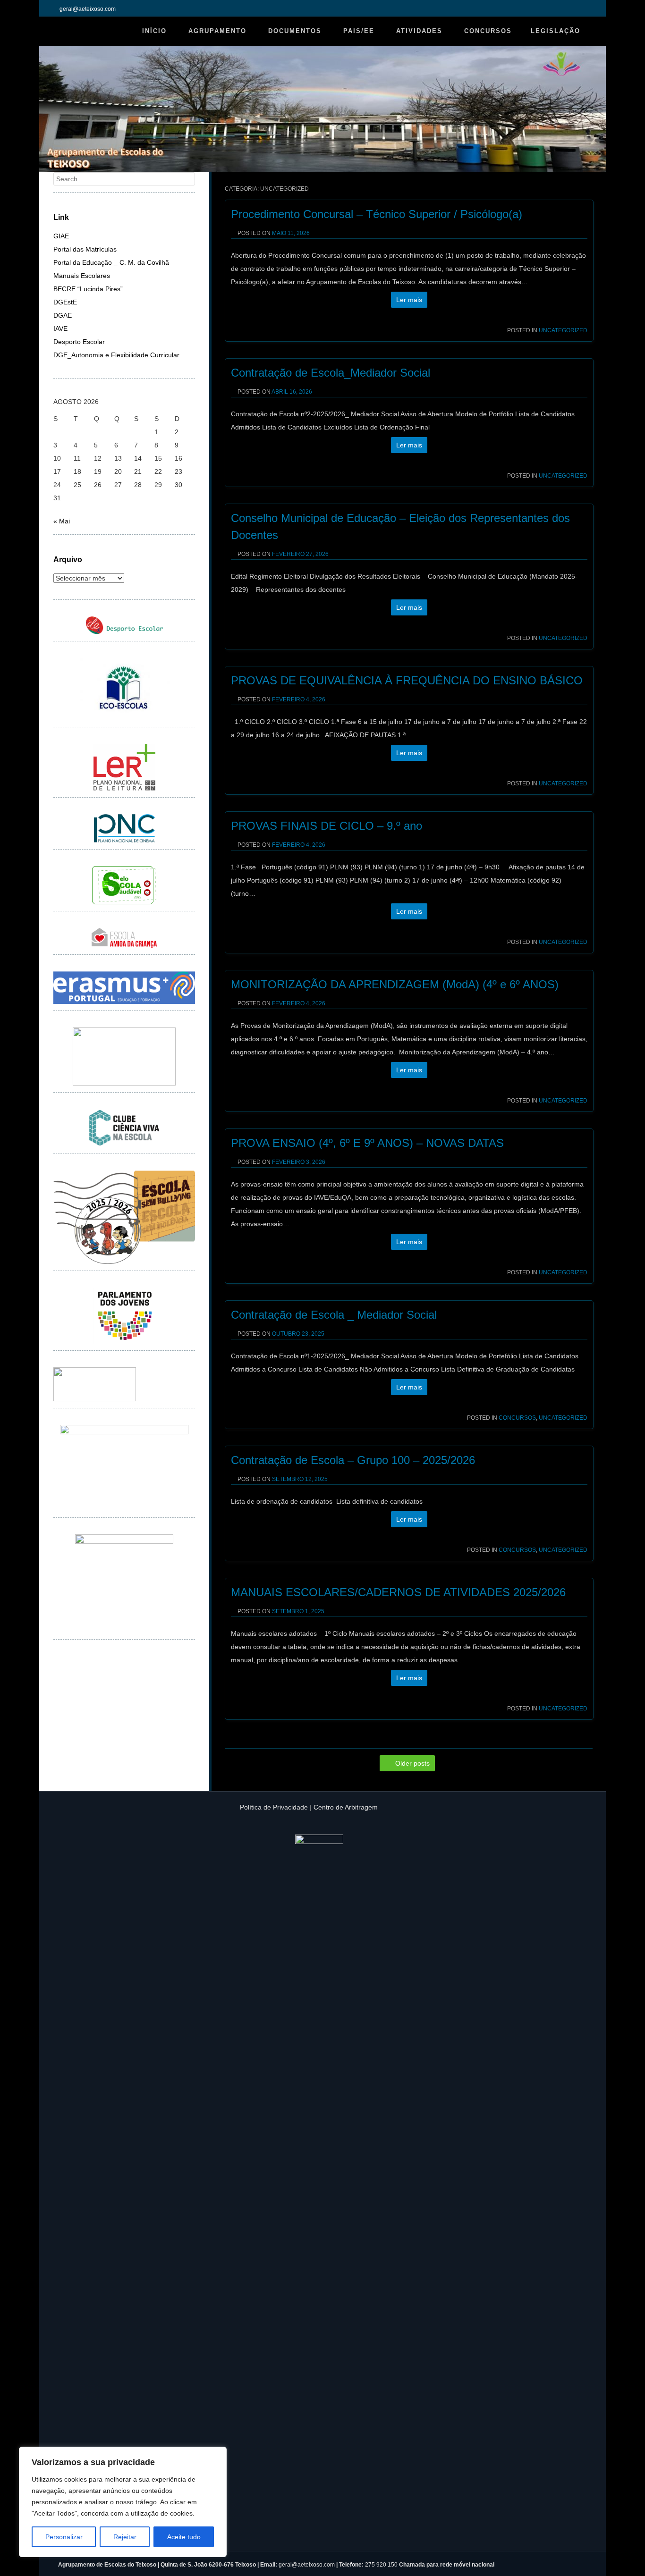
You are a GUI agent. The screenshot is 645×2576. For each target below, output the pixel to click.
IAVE (60, 328)
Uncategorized (563, 330)
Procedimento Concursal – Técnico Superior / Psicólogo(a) (377, 214)
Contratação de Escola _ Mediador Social (334, 1315)
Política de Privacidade (274, 1807)
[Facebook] (588, 9)
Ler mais (409, 300)
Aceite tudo (184, 2537)
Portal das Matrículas (85, 249)
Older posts (412, 1763)
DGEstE (65, 302)
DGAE (63, 315)
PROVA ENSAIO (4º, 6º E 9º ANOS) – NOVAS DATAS (367, 1143)
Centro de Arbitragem (346, 1807)
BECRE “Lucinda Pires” (88, 289)
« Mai (62, 521)
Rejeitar (125, 2537)
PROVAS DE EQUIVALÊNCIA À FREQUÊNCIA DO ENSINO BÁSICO (408, 680)
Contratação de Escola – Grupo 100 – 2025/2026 (353, 1460)
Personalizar (64, 2537)
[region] (123, 2502)
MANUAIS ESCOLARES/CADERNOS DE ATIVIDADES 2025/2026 (398, 1592)
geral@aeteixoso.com (307, 2565)
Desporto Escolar (79, 342)
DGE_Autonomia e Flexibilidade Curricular (116, 355)
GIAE (61, 236)
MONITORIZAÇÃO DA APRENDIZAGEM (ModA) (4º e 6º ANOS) (395, 984)
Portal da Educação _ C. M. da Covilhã (111, 262)
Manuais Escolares (82, 276)
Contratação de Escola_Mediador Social (331, 373)
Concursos (517, 1418)
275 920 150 (382, 2565)
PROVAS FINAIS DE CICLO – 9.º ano (327, 826)
